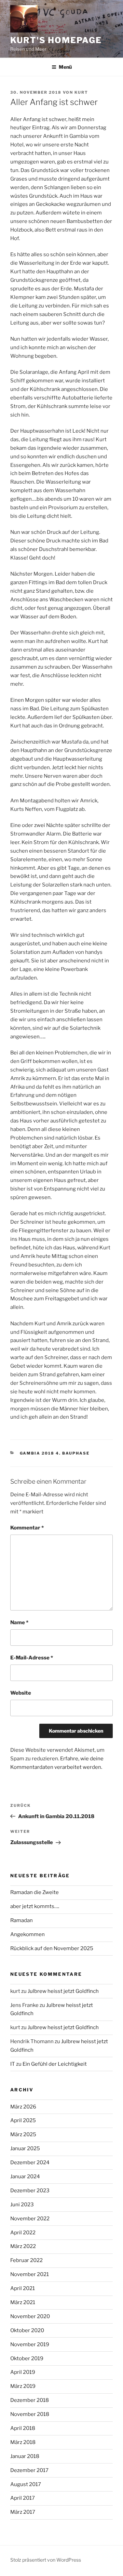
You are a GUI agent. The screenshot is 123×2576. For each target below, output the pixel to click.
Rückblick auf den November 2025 (52, 1948)
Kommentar (27, 1528)
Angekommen (28, 1934)
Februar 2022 (26, 2260)
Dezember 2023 (30, 2191)
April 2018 (23, 2428)
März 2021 (23, 2302)
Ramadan (22, 1920)
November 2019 (30, 2344)
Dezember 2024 (30, 2163)
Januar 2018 (25, 2456)
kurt (81, 92)
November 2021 (30, 2274)
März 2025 (23, 2134)
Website (21, 1693)
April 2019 (23, 2372)
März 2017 (23, 2512)
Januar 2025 (25, 2148)
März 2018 (23, 2442)
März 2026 (23, 2107)
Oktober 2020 (27, 2330)
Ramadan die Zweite (35, 1892)
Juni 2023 (22, 2205)
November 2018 (30, 2414)
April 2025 (23, 2120)
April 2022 (23, 2233)
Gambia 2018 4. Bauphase (55, 1453)
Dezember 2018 (30, 2400)
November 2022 (30, 2219)
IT (13, 2064)
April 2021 (23, 2288)
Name (19, 1622)
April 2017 (23, 2498)
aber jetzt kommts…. (35, 1906)
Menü (65, 67)
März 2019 (23, 2386)
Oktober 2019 (27, 2358)
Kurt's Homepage (56, 40)
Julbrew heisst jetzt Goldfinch (63, 1991)
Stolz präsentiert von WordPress (46, 2560)
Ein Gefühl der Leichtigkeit (55, 2064)
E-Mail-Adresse (32, 1658)
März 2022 (23, 2246)
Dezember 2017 (29, 2470)
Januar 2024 (25, 2177)
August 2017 (26, 2484)
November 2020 (30, 2316)
